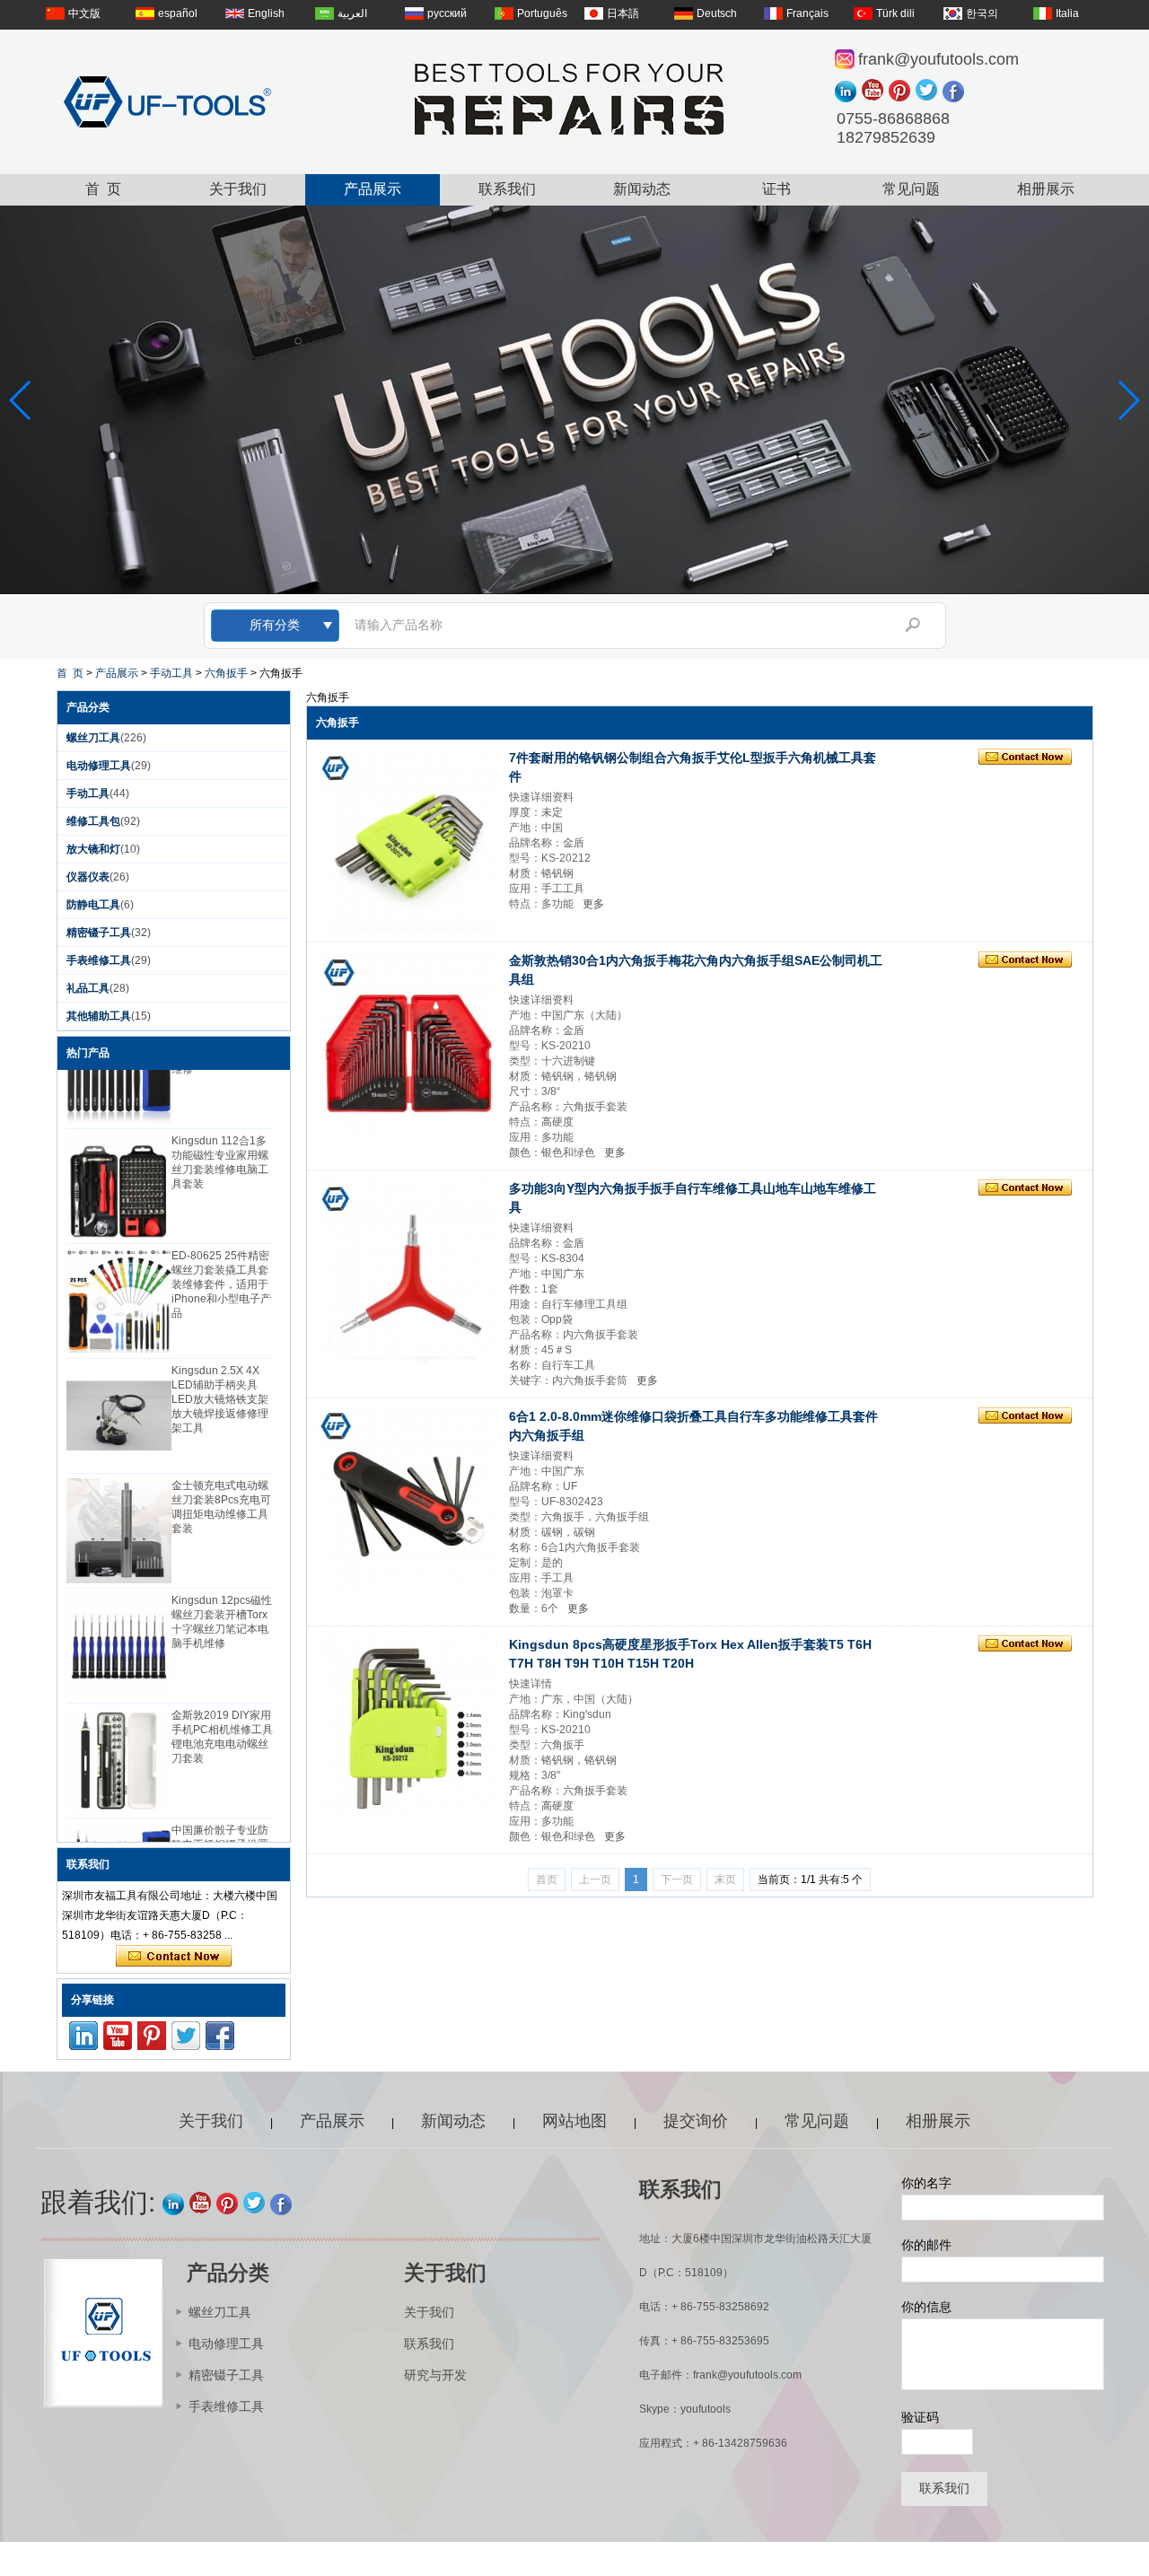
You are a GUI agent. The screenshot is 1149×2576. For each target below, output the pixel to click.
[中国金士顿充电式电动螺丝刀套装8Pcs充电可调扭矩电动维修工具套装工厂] (119, 1514)
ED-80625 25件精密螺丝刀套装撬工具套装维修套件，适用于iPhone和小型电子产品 (221, 1267)
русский (447, 13)
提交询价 (696, 2121)
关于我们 (238, 189)
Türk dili (895, 13)
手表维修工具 (99, 960)
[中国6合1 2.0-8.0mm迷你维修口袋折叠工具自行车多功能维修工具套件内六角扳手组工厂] (408, 1499)
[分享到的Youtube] (875, 92)
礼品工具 (88, 988)
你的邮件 (926, 2245)
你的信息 (926, 2307)
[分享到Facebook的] (956, 92)
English (266, 13)
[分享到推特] (929, 92)
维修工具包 (93, 821)
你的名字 (926, 2183)
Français (807, 13)
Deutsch (717, 13)
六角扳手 (226, 673)
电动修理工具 (99, 766)
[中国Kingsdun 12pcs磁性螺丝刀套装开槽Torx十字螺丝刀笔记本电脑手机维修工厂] (119, 1629)
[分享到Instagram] (848, 92)
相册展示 (1046, 189)
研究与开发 (435, 2375)
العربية (352, 13)
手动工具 (171, 673)
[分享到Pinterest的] (902, 92)
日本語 (623, 13)
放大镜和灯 (93, 849)
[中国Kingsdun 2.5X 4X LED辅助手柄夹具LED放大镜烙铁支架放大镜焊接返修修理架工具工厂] (119, 1399)
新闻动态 (642, 189)
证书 (776, 189)
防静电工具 (93, 905)
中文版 (84, 13)
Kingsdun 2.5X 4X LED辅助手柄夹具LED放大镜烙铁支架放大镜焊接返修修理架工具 (220, 1382)
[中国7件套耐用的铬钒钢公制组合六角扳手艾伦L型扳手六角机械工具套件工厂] (408, 841)
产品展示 (373, 189)
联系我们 (507, 189)
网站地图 (574, 2121)
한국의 (982, 13)
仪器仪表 (88, 877)
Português (542, 13)
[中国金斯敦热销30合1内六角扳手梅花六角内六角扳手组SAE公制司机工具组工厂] (408, 1043)
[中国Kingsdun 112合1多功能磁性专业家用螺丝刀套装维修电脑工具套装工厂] (119, 1169)
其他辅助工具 (99, 1016)
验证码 (920, 2417)
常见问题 (911, 189)
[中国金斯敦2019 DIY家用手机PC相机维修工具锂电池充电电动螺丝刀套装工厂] (119, 1744)
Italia (1067, 13)
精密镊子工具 (99, 933)
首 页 (103, 189)
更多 (593, 904)
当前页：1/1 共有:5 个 (810, 1879)
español (178, 13)
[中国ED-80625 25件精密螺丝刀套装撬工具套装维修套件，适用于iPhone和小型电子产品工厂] (119, 1284)
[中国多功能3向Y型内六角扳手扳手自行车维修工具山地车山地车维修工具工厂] (408, 1271)
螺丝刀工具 (93, 738)
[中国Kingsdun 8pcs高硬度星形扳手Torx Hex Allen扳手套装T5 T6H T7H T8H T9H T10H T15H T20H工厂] (408, 1727)
